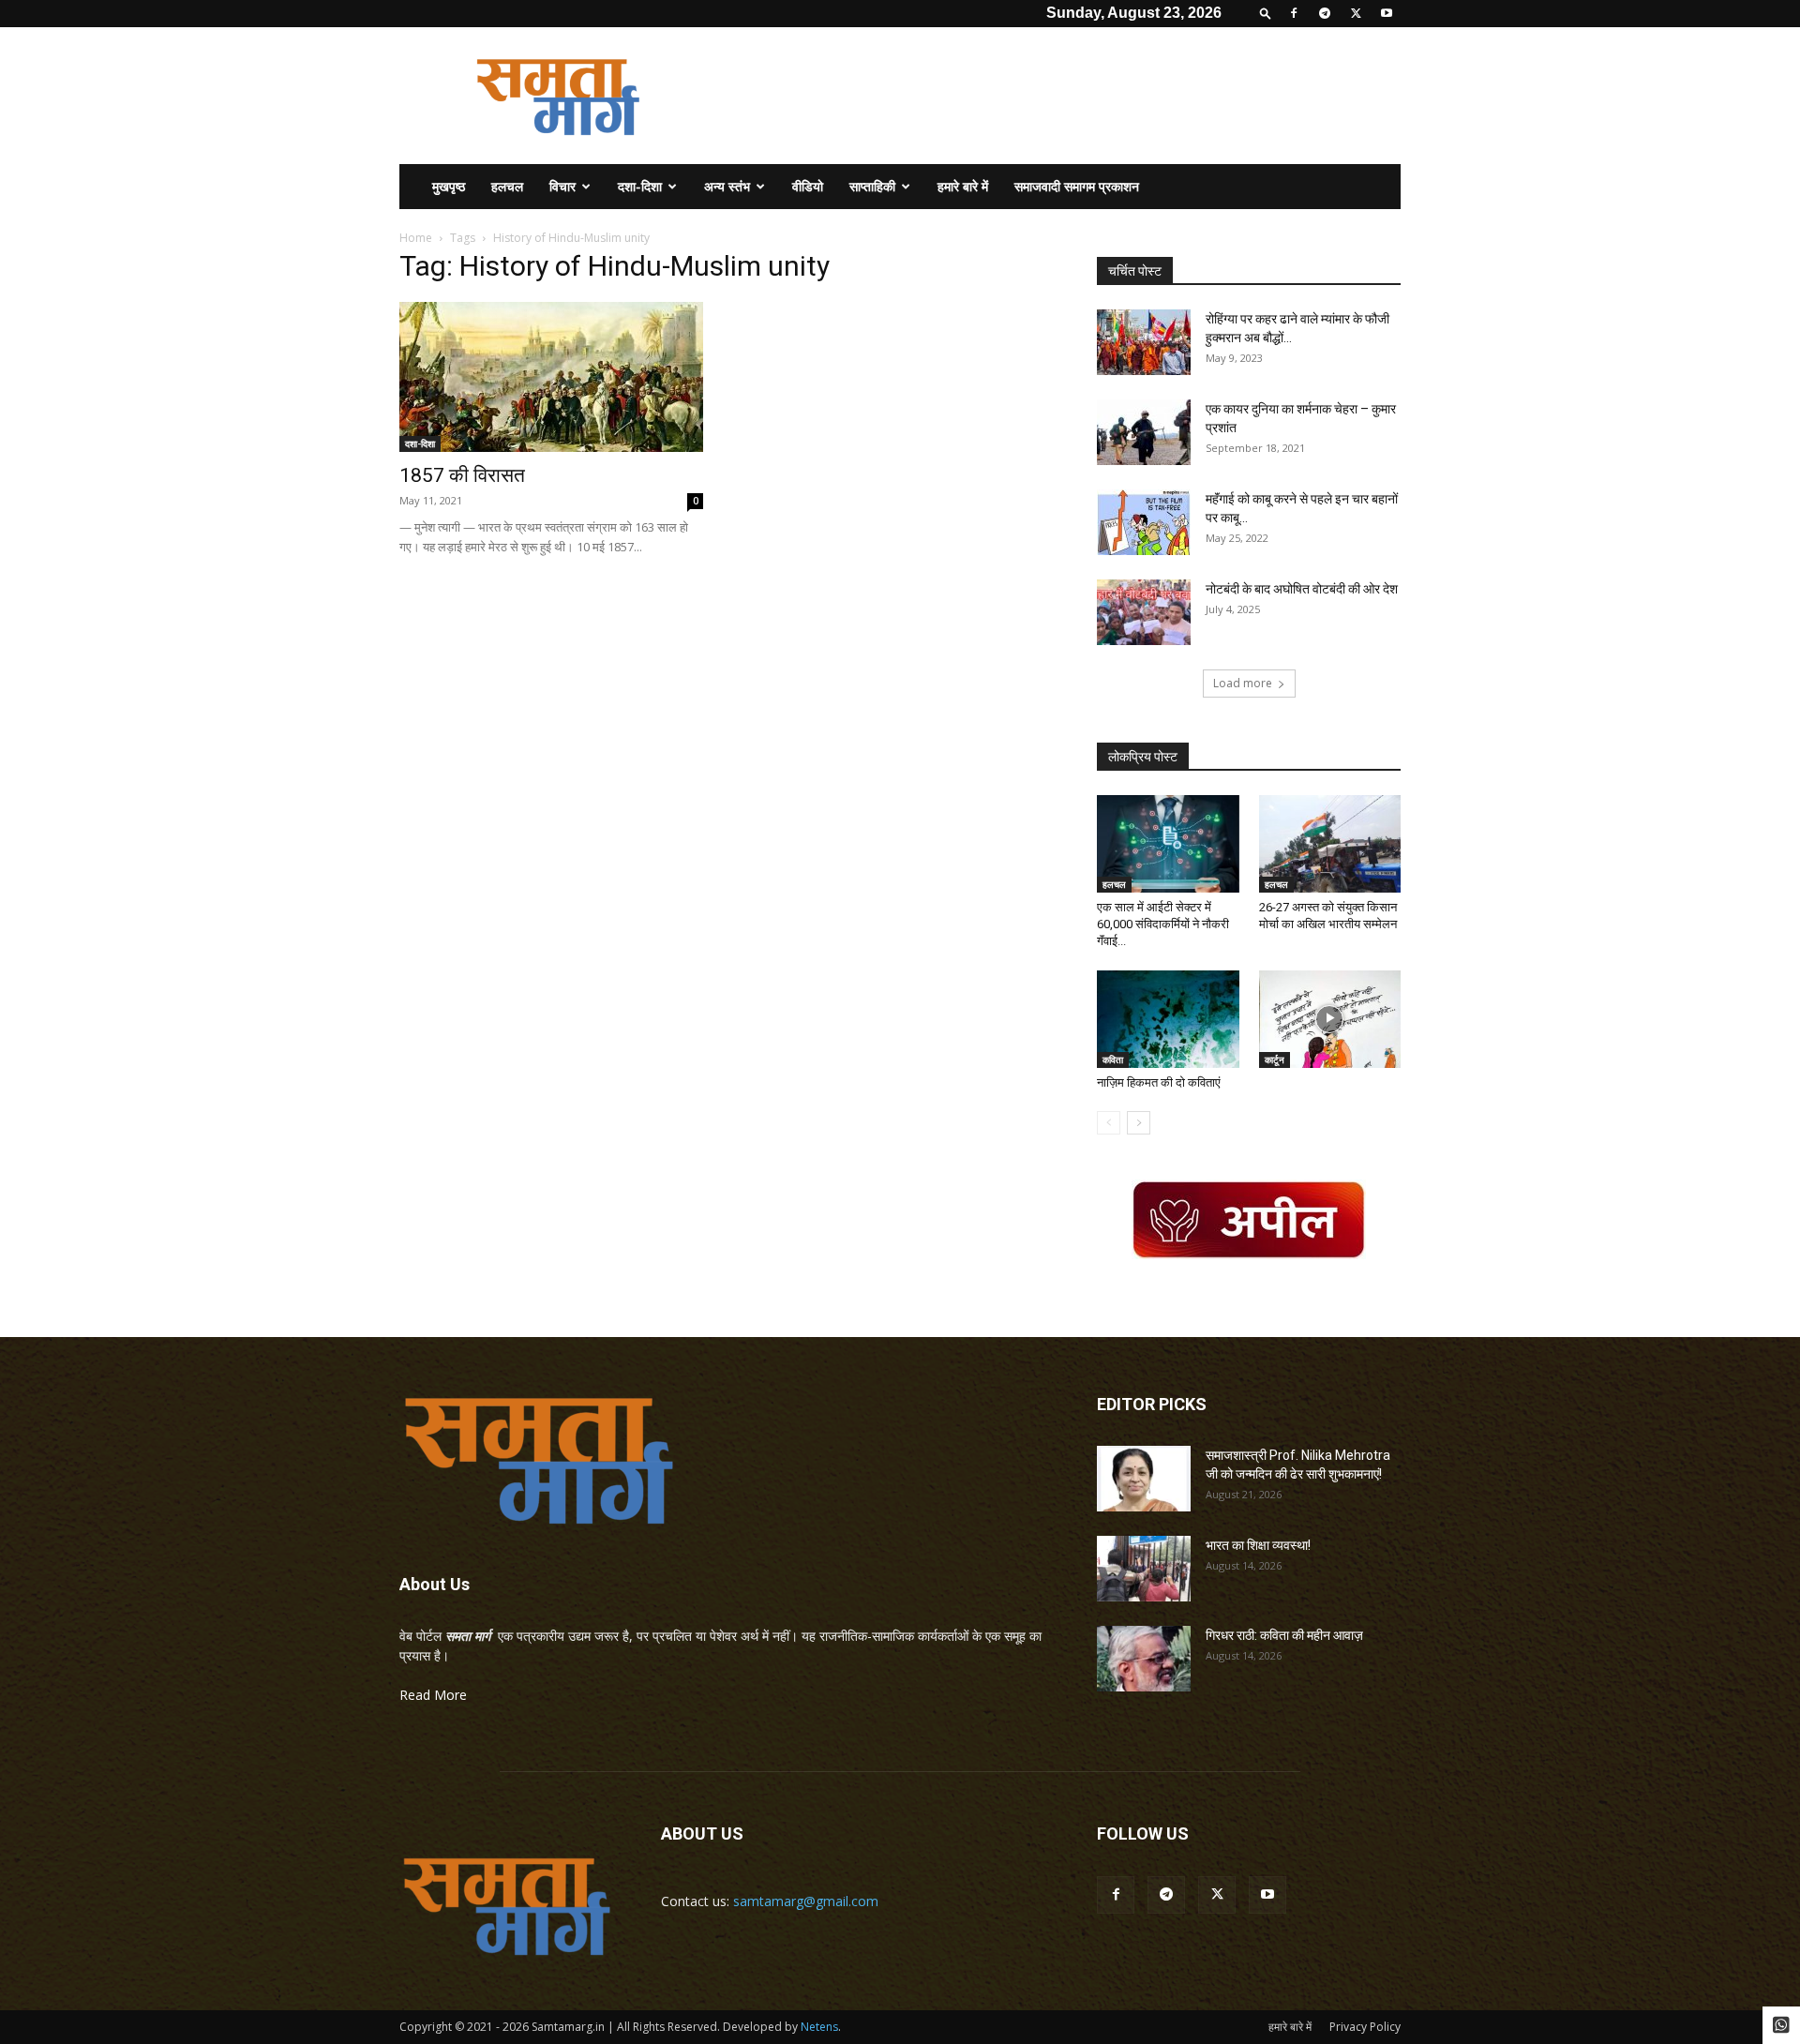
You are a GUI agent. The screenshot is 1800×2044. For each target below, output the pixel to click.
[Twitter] (1356, 13)
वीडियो (808, 186)
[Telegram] (1325, 13)
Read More (433, 1695)
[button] (1266, 13)
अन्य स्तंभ (727, 186)
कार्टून (1275, 1060)
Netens (819, 2027)
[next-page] (1139, 1123)
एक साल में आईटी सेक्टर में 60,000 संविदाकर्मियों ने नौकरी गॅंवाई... (1163, 924)
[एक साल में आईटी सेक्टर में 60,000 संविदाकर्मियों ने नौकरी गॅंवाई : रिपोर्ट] (1168, 844)
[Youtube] (1387, 13)
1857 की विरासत (462, 475)
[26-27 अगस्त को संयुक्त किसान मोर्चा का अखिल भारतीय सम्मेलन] (1330, 844)
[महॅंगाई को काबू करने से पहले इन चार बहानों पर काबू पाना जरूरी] (1144, 522)
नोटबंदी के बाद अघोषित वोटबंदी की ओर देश (1302, 589)
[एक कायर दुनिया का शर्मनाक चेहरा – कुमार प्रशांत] (1144, 432)
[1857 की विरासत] (551, 377)
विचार (562, 186)
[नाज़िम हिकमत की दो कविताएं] (1168, 1019)
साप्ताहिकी (872, 186)
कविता (1113, 1060)
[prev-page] (1109, 1123)
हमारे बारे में (963, 186)
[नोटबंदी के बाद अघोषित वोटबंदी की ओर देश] (1144, 612)
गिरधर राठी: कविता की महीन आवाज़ (1284, 1635)
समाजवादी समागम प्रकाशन (1077, 186)
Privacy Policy (1365, 2027)
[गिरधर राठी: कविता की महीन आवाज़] (1144, 1659)
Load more (1243, 683)
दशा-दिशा (640, 186)
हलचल (507, 186)
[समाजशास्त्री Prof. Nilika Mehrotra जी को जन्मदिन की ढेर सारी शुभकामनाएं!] (1144, 1479)
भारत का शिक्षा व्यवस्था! (1258, 1545)
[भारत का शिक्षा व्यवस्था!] (1144, 1569)
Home (416, 238)
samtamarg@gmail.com (806, 1901)
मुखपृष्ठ (449, 186)
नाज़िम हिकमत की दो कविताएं (1159, 1082)
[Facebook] (1294, 13)
